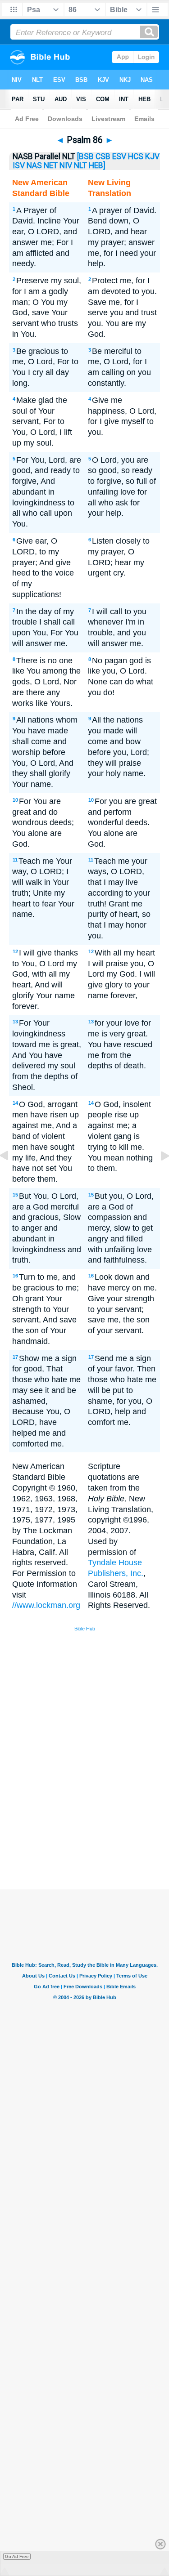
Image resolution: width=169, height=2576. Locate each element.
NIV (66, 165)
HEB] (97, 165)
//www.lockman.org (46, 1605)
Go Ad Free (17, 2556)
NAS (34, 165)
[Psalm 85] (11, 1176)
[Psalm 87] (158, 1176)
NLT (80, 165)
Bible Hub (85, 1629)
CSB (103, 156)
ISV (19, 165)
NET (51, 165)
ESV (119, 156)
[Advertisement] (96, 1822)
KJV (152, 156)
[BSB (85, 156)
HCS (136, 156)
